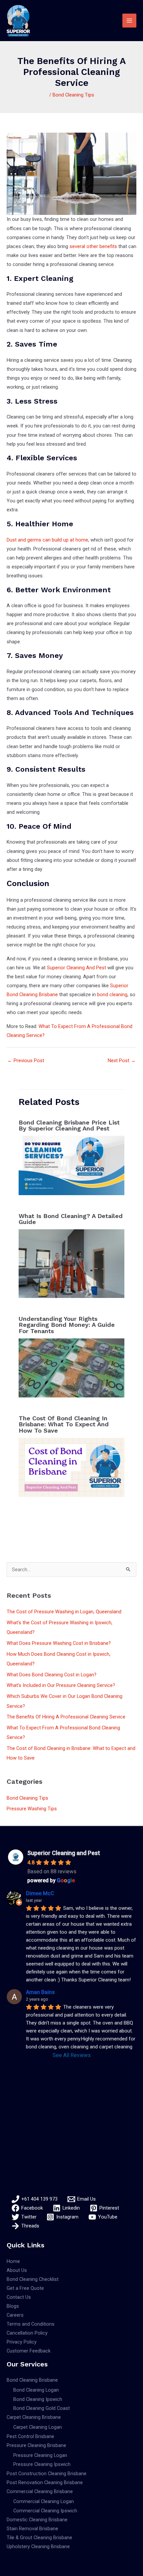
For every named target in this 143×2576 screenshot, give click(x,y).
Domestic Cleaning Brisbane (37, 2520)
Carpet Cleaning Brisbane (34, 2417)
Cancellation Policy (27, 2333)
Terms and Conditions (31, 2324)
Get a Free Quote (25, 2288)
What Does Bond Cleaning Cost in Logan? (52, 1675)
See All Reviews (72, 2055)
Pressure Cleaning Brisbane (36, 2445)
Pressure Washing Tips (32, 1809)
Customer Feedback (29, 2351)
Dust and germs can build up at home (47, 540)
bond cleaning (112, 995)
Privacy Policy (22, 2342)
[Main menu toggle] (129, 21)
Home (13, 2261)
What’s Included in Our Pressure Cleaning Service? (61, 1685)
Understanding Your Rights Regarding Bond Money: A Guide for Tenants (67, 1325)
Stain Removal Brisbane (32, 2529)
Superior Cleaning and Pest (64, 1853)
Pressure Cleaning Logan (40, 2455)
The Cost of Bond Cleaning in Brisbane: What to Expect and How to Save (64, 1424)
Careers (15, 2315)
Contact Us (19, 2297)
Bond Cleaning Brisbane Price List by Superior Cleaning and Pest (69, 1125)
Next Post (122, 1061)
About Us (17, 2270)
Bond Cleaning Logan (36, 2390)
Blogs (13, 2306)
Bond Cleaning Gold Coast (42, 2408)
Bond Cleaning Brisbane (32, 2380)
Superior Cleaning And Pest (76, 968)
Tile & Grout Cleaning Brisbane (39, 2538)
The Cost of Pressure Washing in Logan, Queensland (64, 1612)
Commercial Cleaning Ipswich (45, 2511)
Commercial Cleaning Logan (44, 2501)
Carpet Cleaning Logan (38, 2427)
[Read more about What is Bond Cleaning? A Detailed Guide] (71, 1263)
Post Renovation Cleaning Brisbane (45, 2482)
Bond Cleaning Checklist (33, 2279)
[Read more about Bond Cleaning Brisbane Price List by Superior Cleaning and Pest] (71, 1165)
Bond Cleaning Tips (73, 95)
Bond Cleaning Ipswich (38, 2399)
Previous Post (26, 1061)
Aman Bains (40, 1992)
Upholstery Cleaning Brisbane (38, 2546)
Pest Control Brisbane (30, 2436)
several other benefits (93, 246)
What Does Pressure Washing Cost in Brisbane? (59, 1643)
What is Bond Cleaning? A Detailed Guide (71, 1219)
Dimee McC (40, 1893)
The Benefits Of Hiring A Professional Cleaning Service (66, 1717)
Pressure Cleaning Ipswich (42, 2464)
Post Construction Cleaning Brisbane (47, 2474)
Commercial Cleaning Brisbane (40, 2491)
